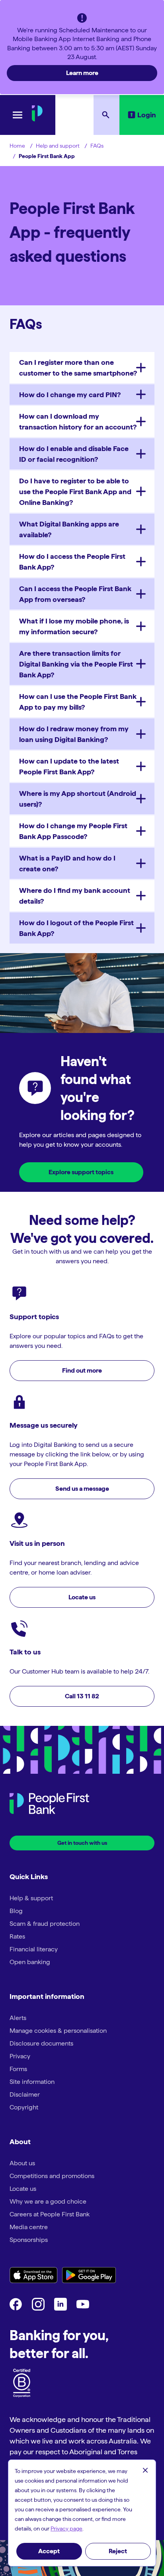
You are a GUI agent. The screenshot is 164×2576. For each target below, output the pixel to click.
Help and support (58, 146)
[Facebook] (16, 2308)
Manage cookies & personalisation (58, 2031)
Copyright (24, 2107)
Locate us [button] (82, 1597)
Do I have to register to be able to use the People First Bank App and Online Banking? (75, 492)
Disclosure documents (41, 2043)
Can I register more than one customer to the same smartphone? (78, 368)
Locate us (23, 2189)
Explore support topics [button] (81, 1172)
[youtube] (83, 2308)
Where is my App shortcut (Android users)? (78, 799)
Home (17, 146)
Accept (49, 2551)
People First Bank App (47, 156)
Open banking (30, 1962)
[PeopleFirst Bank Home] (37, 119)
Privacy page (66, 2529)
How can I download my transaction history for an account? (78, 421)
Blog (16, 1911)
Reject (118, 2551)
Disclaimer (25, 2094)
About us (22, 2163)
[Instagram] (38, 2308)
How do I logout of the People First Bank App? (76, 928)
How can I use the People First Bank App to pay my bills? (78, 702)
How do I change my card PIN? (70, 395)
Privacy (20, 2056)
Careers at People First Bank (50, 2214)
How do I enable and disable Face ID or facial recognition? (74, 454)
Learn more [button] (82, 73)
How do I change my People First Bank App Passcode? (73, 831)
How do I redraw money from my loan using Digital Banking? (74, 734)
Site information (32, 2082)
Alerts (18, 2018)
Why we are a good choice (48, 2201)
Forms (18, 2069)
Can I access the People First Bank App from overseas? (75, 594)
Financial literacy (34, 1949)
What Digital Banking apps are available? (69, 529)
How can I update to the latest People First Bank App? (69, 766)
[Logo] (49, 1805)
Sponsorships (29, 2240)
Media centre (29, 2227)
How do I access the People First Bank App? (72, 562)
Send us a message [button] (82, 1489)
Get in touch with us (82, 1843)
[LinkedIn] (61, 2308)
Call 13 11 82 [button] (82, 1696)
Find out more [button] (82, 1370)
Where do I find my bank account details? (75, 896)
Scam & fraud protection (45, 1924)
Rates (17, 1936)
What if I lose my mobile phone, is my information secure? (74, 626)
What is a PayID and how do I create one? (67, 863)
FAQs (97, 146)
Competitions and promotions (52, 2176)
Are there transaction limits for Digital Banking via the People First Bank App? (76, 664)
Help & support (31, 1898)
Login (147, 115)
